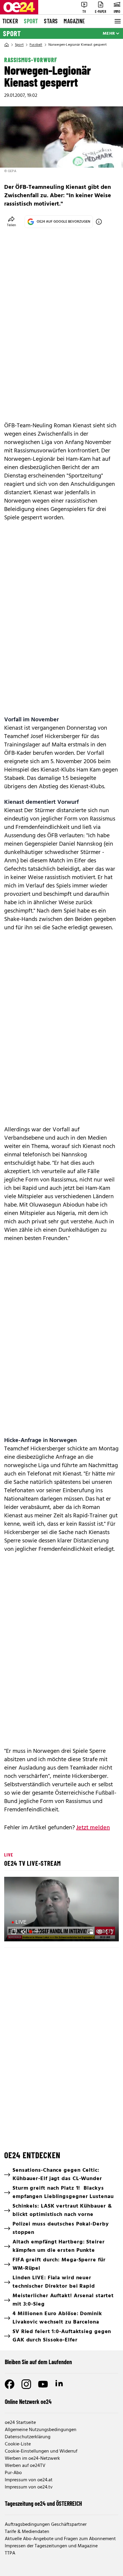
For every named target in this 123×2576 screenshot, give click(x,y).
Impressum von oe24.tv (29, 2487)
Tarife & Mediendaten (27, 2532)
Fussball (36, 45)
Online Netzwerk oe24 (28, 2401)
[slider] (35, 1932)
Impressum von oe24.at (29, 2480)
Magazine (74, 21)
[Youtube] (43, 2384)
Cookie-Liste (18, 2444)
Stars (51, 21)
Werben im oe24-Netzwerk (32, 2459)
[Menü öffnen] (117, 21)
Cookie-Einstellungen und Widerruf (41, 2451)
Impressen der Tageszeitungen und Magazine (51, 2546)
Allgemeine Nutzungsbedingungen (41, 2430)
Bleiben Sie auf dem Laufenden (38, 2362)
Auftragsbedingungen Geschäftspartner (46, 2525)
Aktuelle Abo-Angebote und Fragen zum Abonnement (60, 2539)
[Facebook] (10, 2384)
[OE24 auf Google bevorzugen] (99, 222)
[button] (62, 1910)
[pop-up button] (100, 1932)
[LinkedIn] (60, 2384)
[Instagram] (26, 2384)
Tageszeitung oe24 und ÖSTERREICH (43, 2503)
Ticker (10, 21)
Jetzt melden (93, 1828)
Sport (31, 21)
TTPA (10, 2553)
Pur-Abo (13, 2473)
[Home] (7, 45)
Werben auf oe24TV (25, 2466)
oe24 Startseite (20, 2423)
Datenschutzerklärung (28, 2437)
